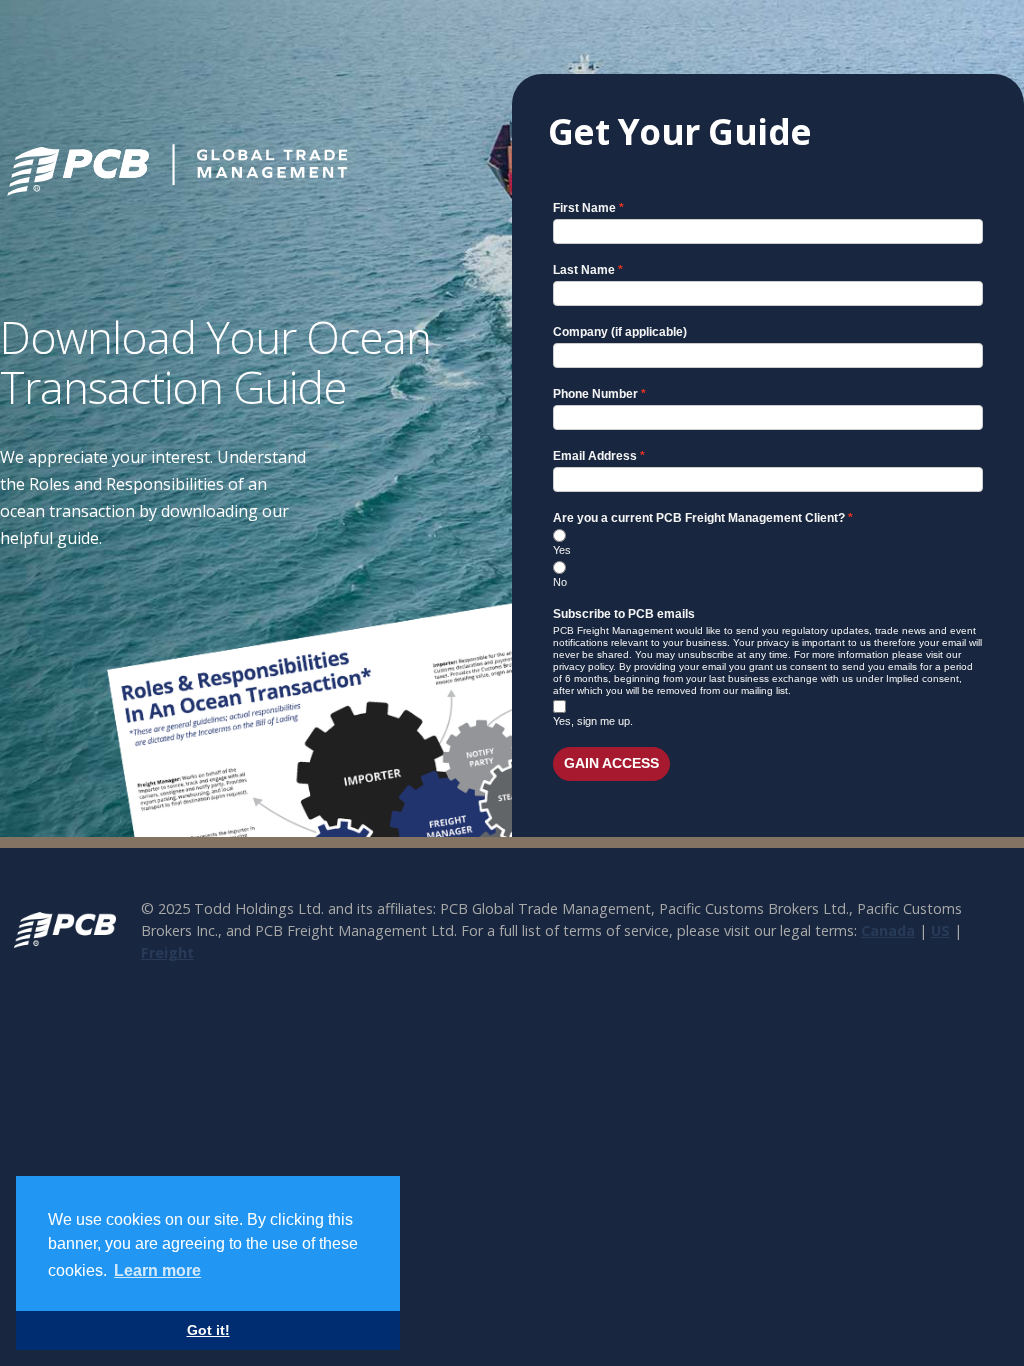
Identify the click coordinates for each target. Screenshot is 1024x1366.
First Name (584, 208)
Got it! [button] (208, 1330)
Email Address (595, 456)
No (560, 582)
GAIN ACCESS (611, 763)
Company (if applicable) (620, 332)
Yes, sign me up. (593, 721)
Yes (562, 550)
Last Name (584, 270)
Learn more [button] (157, 1270)
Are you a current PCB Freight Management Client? (699, 518)
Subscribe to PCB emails (624, 614)
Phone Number (595, 394)
